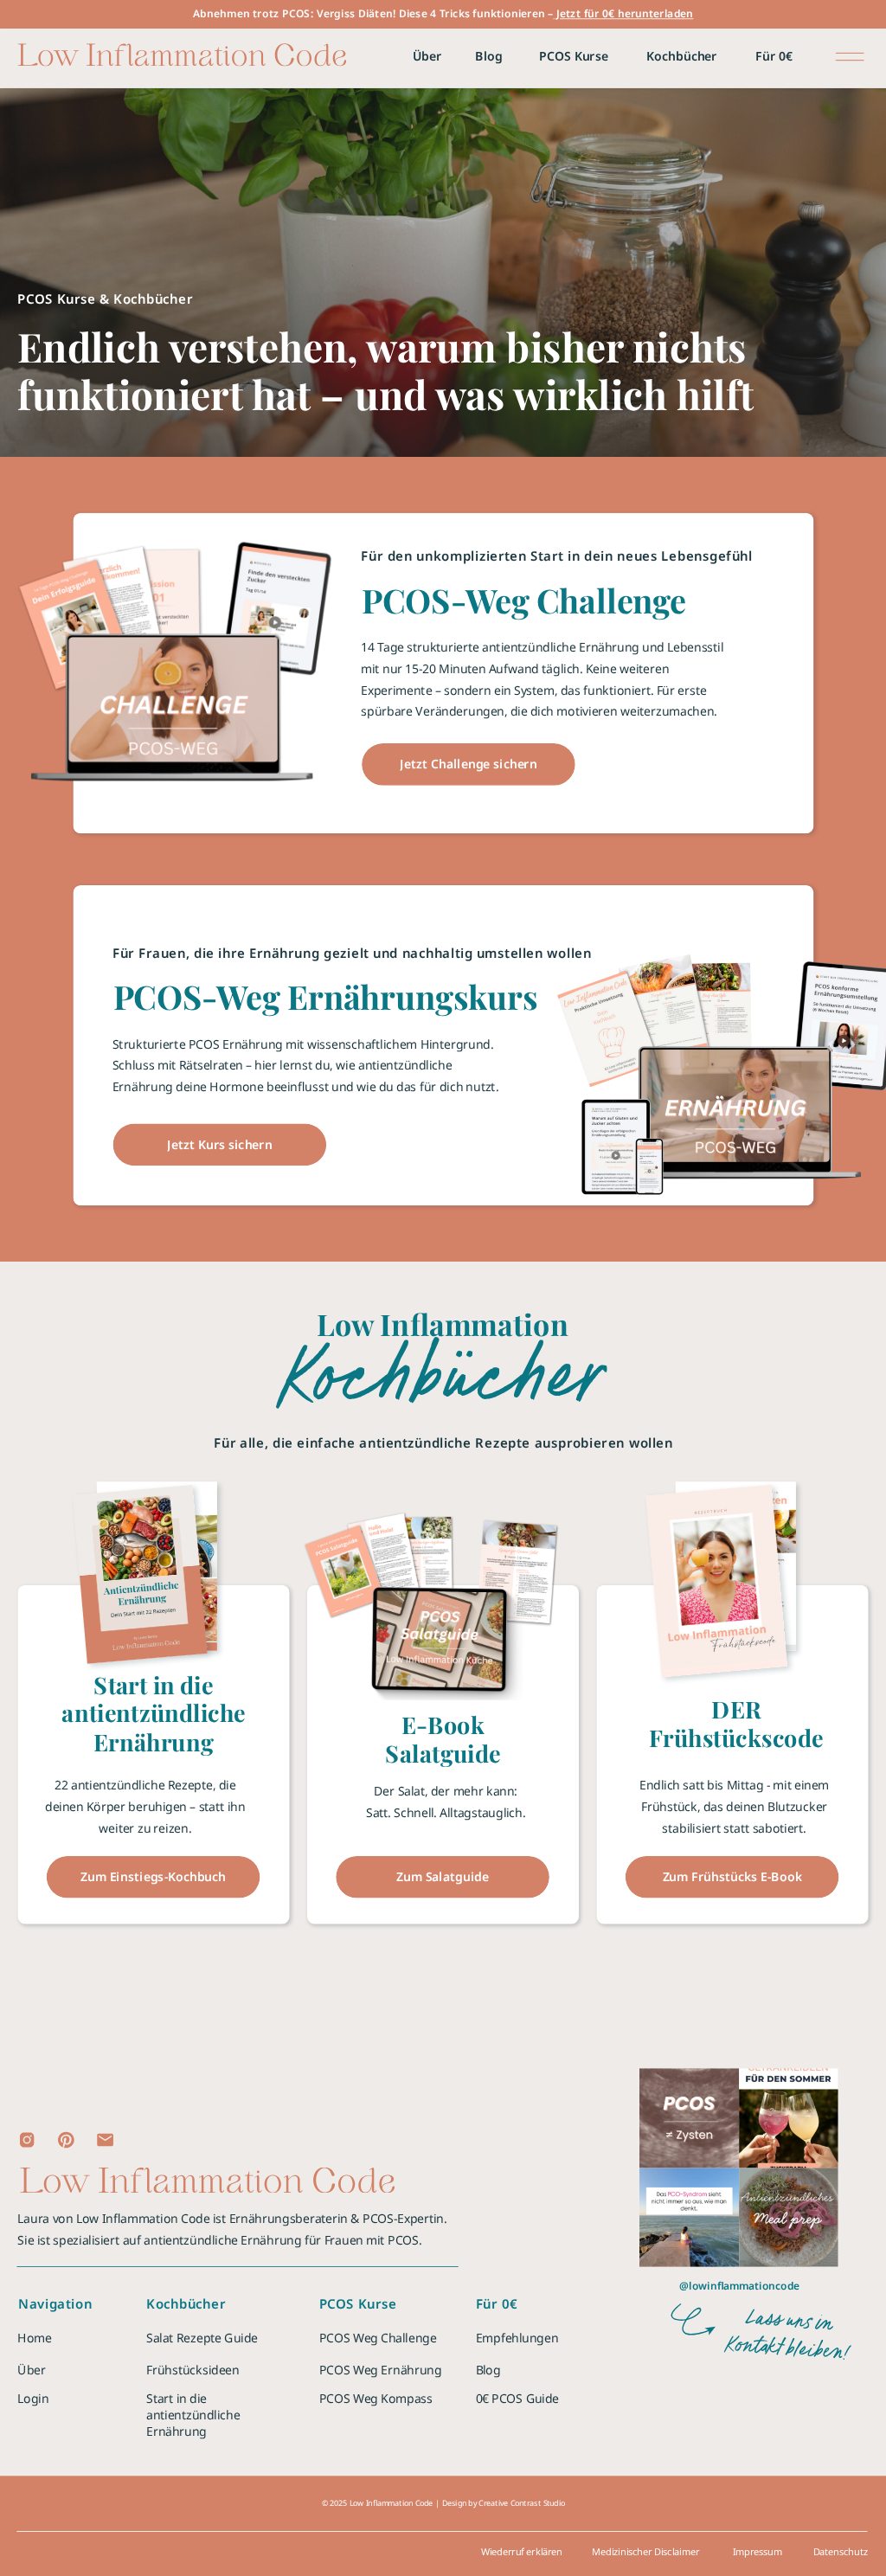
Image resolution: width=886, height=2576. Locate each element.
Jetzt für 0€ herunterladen (624, 14)
